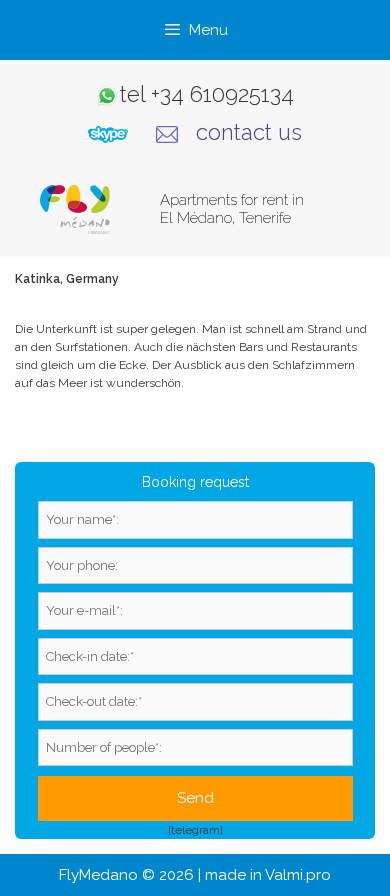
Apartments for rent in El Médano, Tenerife (232, 209)
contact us (249, 132)
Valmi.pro (298, 875)
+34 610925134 (222, 94)
